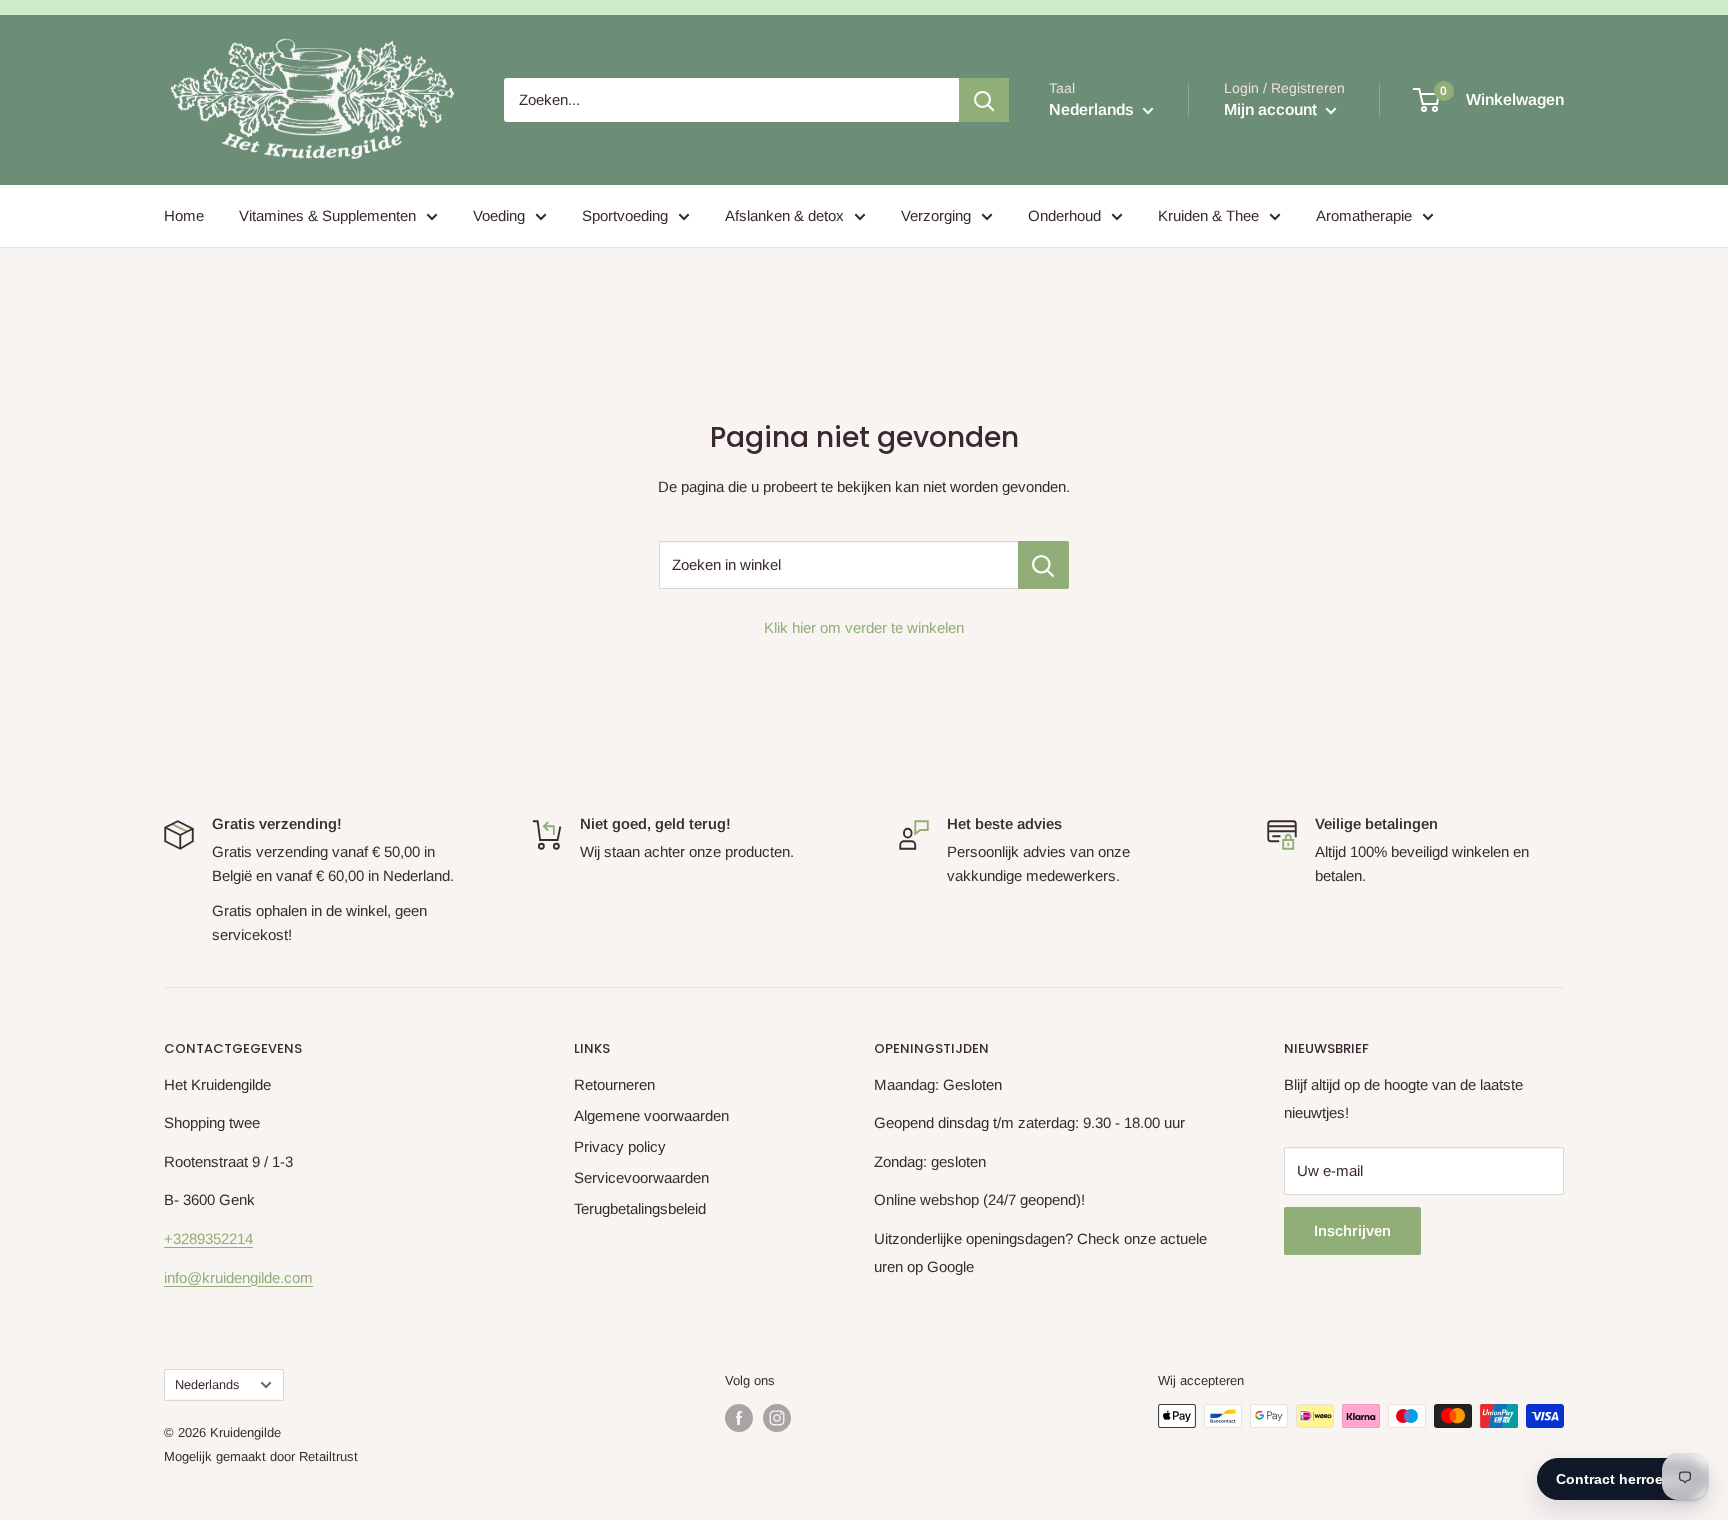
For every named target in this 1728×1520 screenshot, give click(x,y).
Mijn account (1272, 109)
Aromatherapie (1364, 215)
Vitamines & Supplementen (327, 215)
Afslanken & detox (784, 215)
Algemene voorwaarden (651, 1115)
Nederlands (207, 1384)
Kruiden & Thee (1208, 215)
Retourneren (614, 1084)
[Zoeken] (984, 100)
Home (184, 215)
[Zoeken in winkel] (1043, 565)
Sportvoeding (625, 215)
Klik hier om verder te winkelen (864, 627)
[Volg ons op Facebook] (739, 1418)
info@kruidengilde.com (238, 1277)
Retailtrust (328, 1456)
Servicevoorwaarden (641, 1177)
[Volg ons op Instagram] (777, 1418)
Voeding (499, 215)
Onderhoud (1064, 215)
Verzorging (936, 215)
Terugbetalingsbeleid (640, 1208)
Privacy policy (620, 1146)
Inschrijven (1352, 1230)
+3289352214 (208, 1238)
